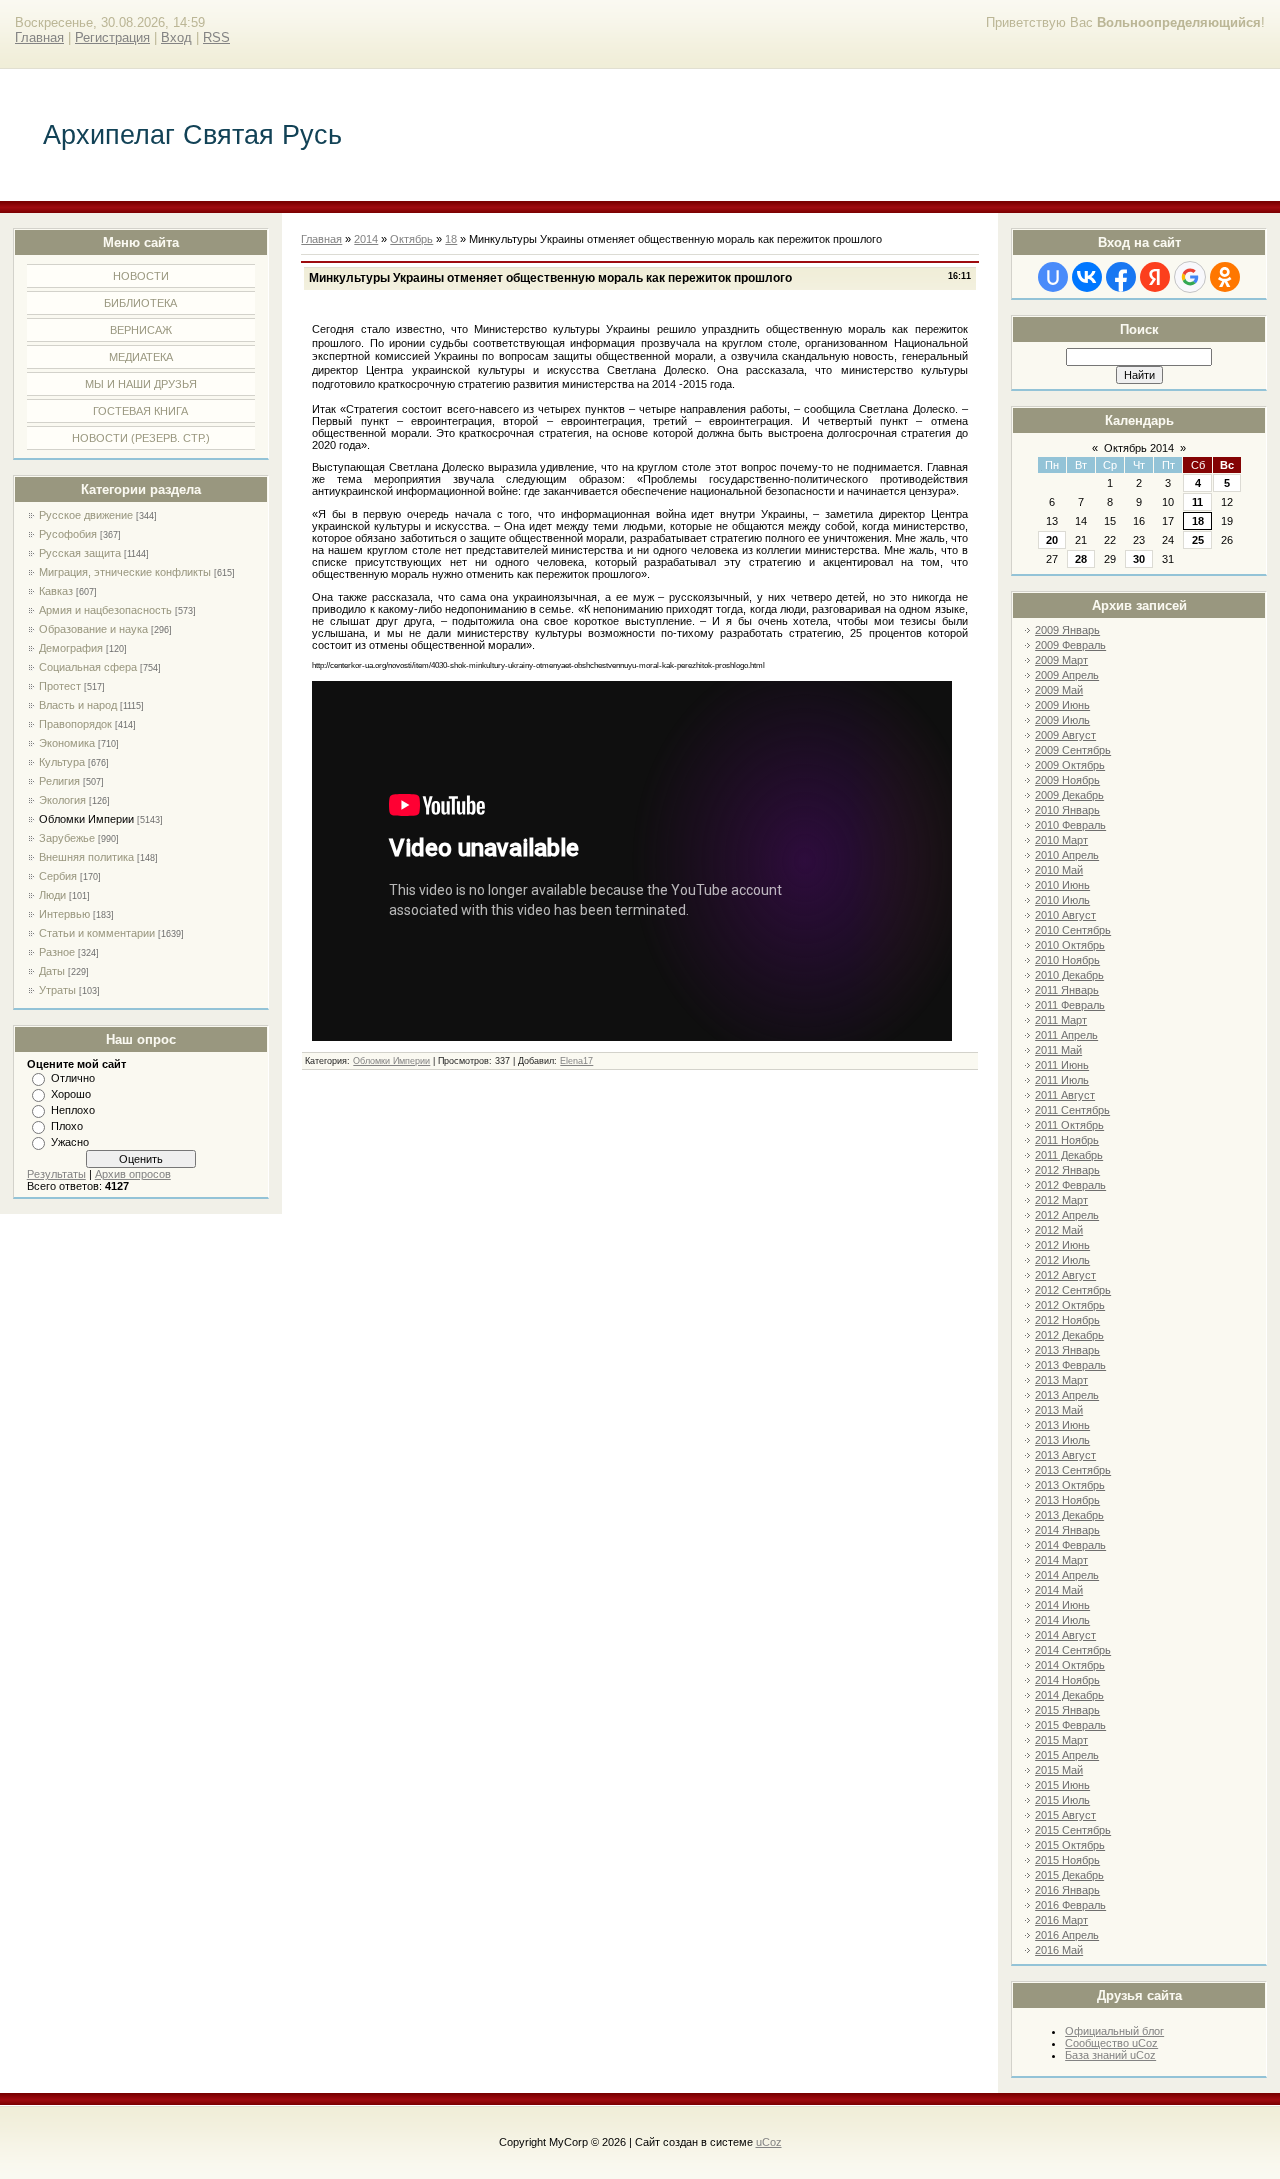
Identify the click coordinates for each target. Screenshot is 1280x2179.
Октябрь (411, 239)
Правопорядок (75, 724)
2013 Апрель (1067, 1395)
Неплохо (73, 1110)
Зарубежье (67, 838)
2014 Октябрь (1070, 1665)
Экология (62, 800)
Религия (59, 781)
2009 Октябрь (1070, 765)
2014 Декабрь (1069, 1695)
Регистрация (112, 37)
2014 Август (1065, 1635)
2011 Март (1061, 1020)
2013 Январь (1067, 1350)
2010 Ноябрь (1067, 960)
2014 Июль (1062, 1620)
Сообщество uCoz (1111, 2043)
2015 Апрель (1067, 1755)
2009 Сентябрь (1073, 750)
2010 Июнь (1062, 885)
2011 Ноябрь (1067, 1140)
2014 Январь (1067, 1530)
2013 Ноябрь (1067, 1500)
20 (1052, 540)
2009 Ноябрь (1067, 780)
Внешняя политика (86, 857)
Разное (57, 952)
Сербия (58, 876)
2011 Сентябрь (1072, 1110)
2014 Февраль (1070, 1545)
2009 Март (1061, 660)
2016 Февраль (1070, 1905)
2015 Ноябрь (1067, 1860)
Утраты (57, 990)
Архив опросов (133, 1174)
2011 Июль (1062, 1080)
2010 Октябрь (1070, 945)
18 (1198, 521)
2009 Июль (1062, 720)
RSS (216, 37)
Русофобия (68, 534)
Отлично (73, 1078)
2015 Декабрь (1069, 1875)
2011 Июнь (1062, 1065)
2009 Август (1065, 735)
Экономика (67, 743)
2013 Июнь (1062, 1425)
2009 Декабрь (1069, 795)
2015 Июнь (1062, 1785)
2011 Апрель (1066, 1035)
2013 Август (1065, 1455)
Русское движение (86, 515)
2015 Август (1065, 1815)
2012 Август (1065, 1275)
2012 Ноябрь (1067, 1320)
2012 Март (1061, 1200)
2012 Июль (1062, 1260)
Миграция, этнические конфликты (125, 572)
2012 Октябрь (1070, 1305)
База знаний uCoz (1110, 2055)
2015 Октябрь (1070, 1845)
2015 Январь (1067, 1710)
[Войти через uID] (1053, 277)
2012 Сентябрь (1073, 1290)
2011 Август (1065, 1095)
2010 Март (1061, 840)
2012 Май (1059, 1230)
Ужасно (70, 1142)
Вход (176, 37)
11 (1197, 502)
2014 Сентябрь (1073, 1650)
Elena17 (576, 1061)
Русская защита (80, 553)
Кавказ (56, 591)
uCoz (769, 2142)
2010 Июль (1062, 900)
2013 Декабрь (1069, 1515)
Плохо (67, 1126)
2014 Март (1061, 1560)
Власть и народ (78, 705)
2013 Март (1061, 1380)
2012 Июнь (1062, 1245)
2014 (366, 239)
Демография (71, 648)
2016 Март (1061, 1920)
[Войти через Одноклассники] (1225, 277)
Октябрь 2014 (1139, 448)
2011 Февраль (1070, 1005)
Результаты (56, 1174)
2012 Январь (1067, 1170)
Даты (52, 971)
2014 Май (1059, 1590)
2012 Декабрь (1069, 1335)
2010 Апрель (1067, 855)
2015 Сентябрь (1073, 1830)
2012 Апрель (1067, 1215)
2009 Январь (1067, 630)
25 (1198, 540)
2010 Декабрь (1069, 975)
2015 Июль (1062, 1800)
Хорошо (71, 1094)
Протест (60, 686)
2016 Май (1059, 1950)
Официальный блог (1114, 2031)
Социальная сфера (88, 667)
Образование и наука (93, 629)
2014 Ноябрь (1067, 1680)
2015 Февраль (1070, 1725)
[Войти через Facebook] (1121, 277)
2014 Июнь (1062, 1605)
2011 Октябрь (1069, 1125)
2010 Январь (1067, 810)
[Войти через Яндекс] (1155, 277)
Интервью (64, 914)
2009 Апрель (1067, 675)
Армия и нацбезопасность (105, 610)
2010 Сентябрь (1073, 930)
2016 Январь (1067, 1890)
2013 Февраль (1070, 1365)
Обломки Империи (86, 819)
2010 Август (1065, 915)
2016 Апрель (1067, 1935)
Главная (39, 37)
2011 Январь (1067, 990)
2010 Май (1059, 870)
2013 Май (1059, 1410)
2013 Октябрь (1070, 1485)
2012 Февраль (1070, 1185)
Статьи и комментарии (97, 933)
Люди (52, 895)
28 (1081, 559)
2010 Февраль (1070, 825)
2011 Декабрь (1069, 1155)
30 (1139, 559)
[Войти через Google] (1190, 277)
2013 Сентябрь (1073, 1470)
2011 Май (1058, 1050)
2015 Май (1059, 1770)
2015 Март (1061, 1740)
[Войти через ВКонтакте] (1087, 277)
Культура (62, 762)
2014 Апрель (1067, 1575)
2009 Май (1059, 690)
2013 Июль (1062, 1440)
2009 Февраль (1070, 645)
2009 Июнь (1062, 705)
